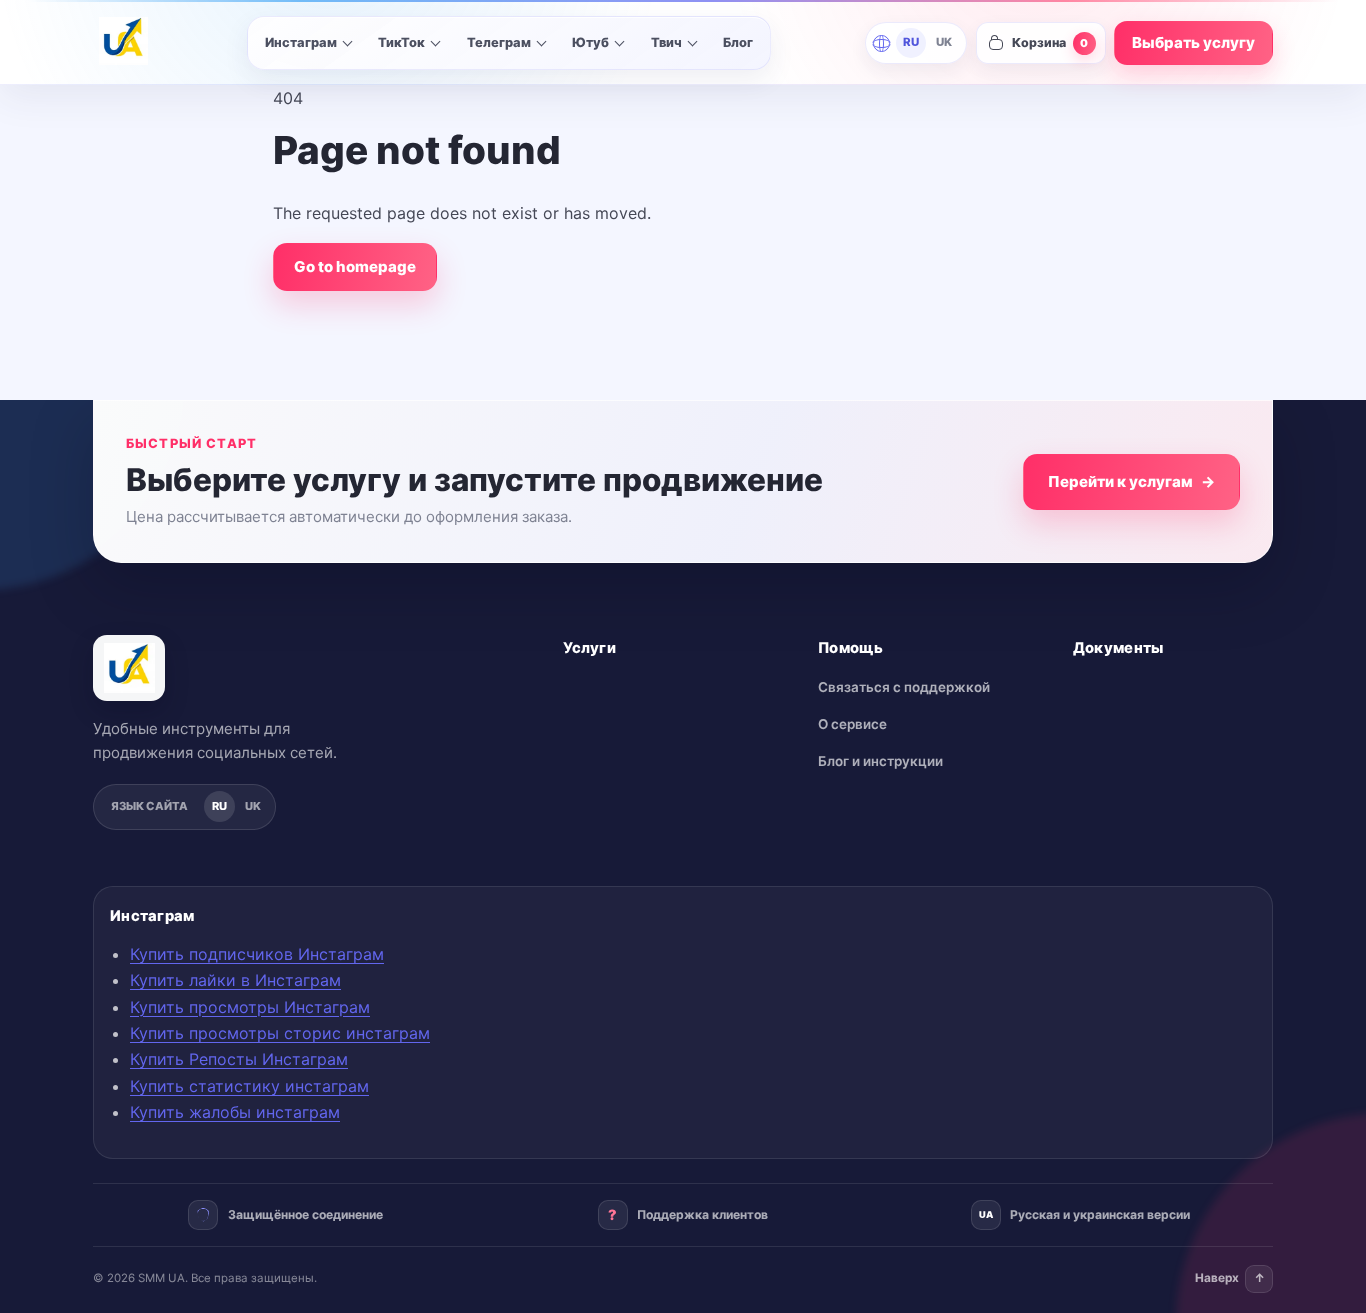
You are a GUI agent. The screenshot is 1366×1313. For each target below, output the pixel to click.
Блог (738, 42)
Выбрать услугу (1193, 42)
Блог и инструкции (880, 761)
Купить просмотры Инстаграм (250, 1007)
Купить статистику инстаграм (249, 1086)
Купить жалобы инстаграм (235, 1112)
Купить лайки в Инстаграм (235, 980)
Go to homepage (355, 266)
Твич (666, 42)
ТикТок (401, 42)
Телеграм (499, 42)
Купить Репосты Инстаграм (239, 1059)
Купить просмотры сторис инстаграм (280, 1033)
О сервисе (852, 724)
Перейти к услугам (1131, 481)
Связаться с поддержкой (904, 687)
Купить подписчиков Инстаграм (257, 954)
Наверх (1230, 1278)
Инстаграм (301, 42)
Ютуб (590, 42)
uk (944, 42)
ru (911, 42)
